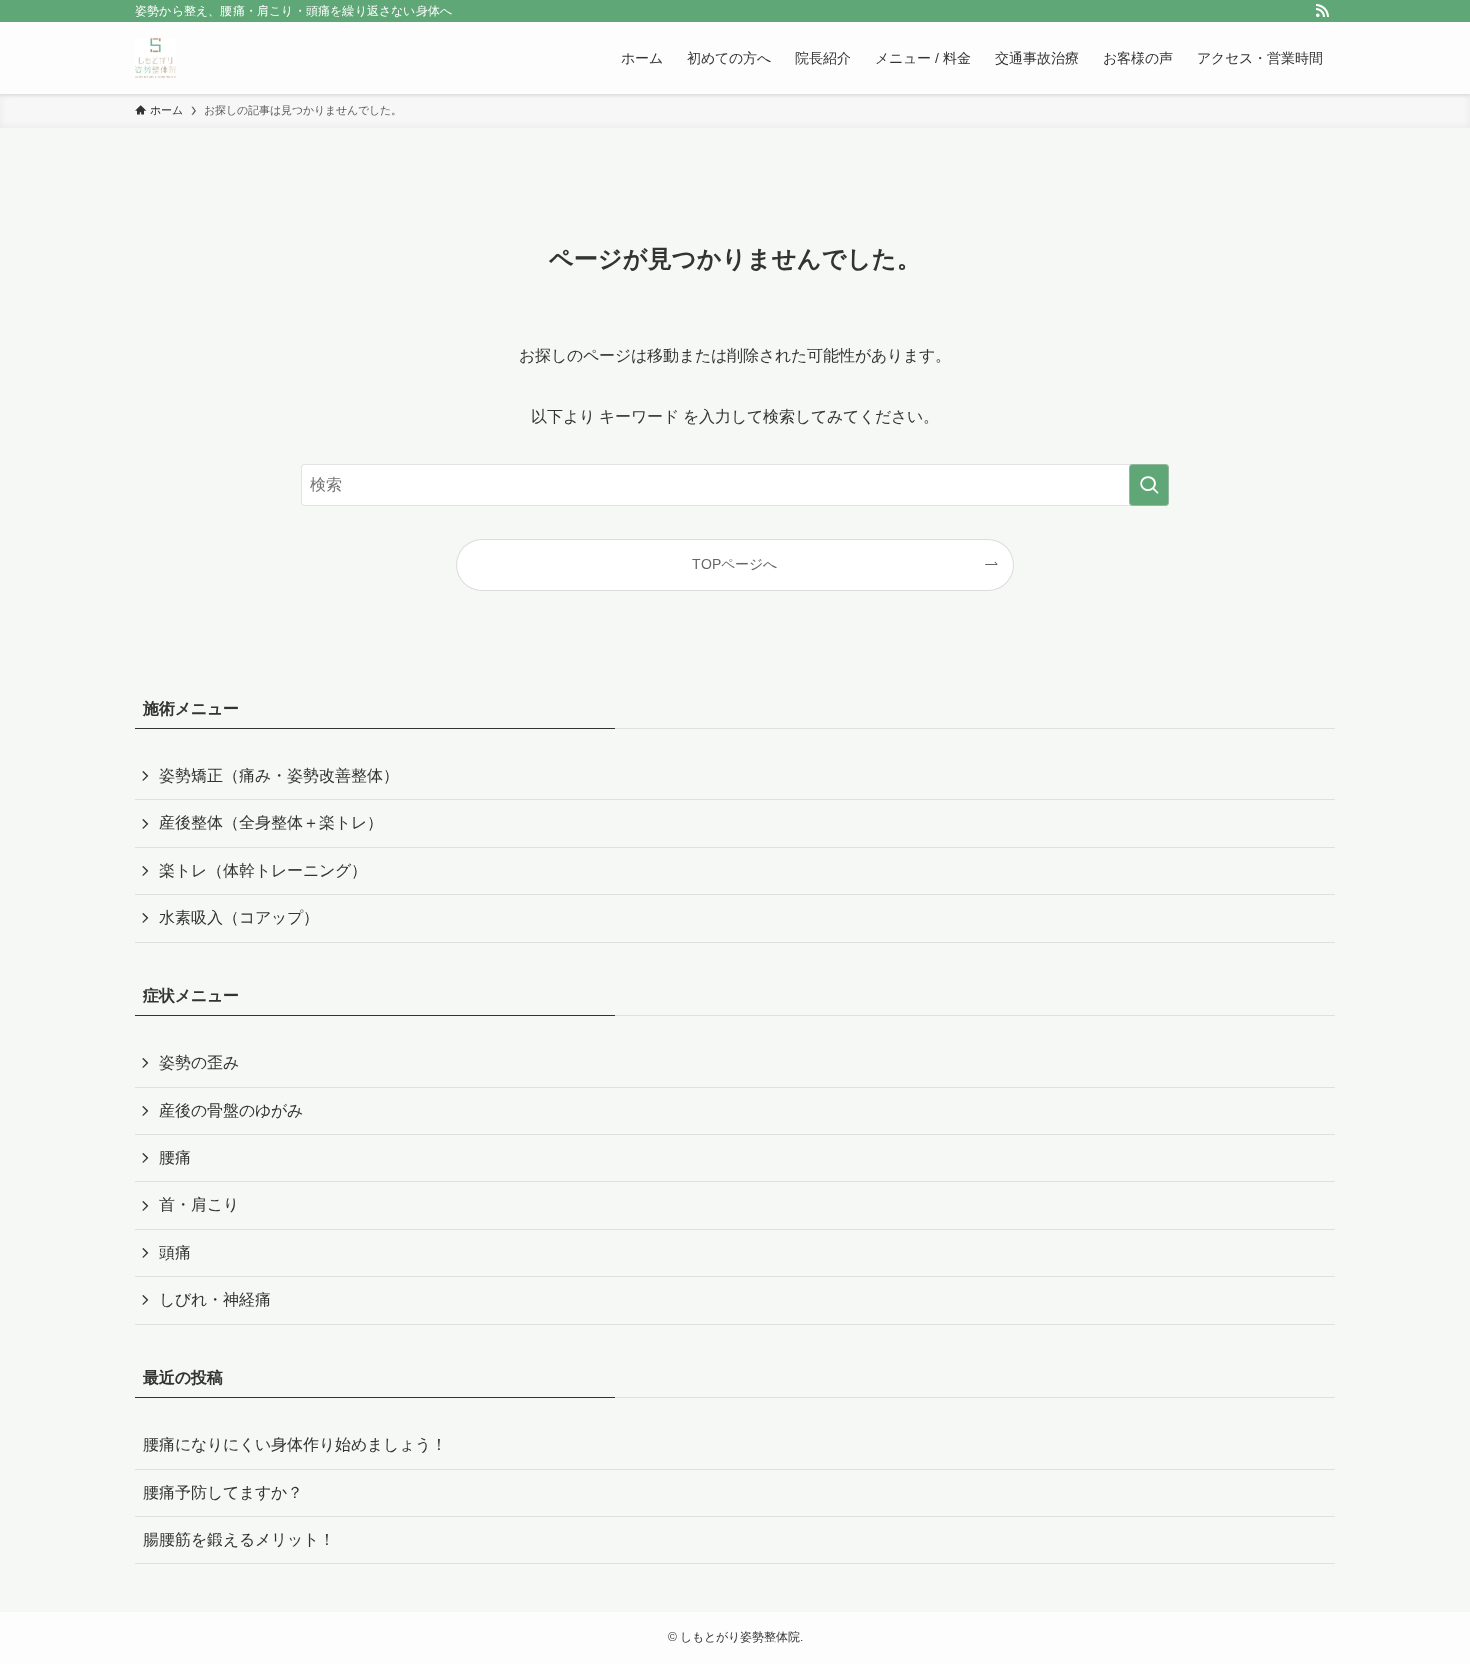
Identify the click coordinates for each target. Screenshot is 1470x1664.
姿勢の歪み (199, 1062)
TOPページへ (734, 564)
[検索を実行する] (1149, 485)
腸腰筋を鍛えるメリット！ (239, 1539)
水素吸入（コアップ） (239, 917)
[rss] (1322, 11)
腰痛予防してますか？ (223, 1492)
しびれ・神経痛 (215, 1299)
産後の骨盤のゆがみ (231, 1110)
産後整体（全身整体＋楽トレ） (271, 822)
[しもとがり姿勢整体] (155, 58)
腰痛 (175, 1157)
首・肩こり (199, 1204)
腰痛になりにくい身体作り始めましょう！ (295, 1444)
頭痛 (175, 1252)
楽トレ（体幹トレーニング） (263, 870)
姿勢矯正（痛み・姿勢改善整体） (279, 775)
